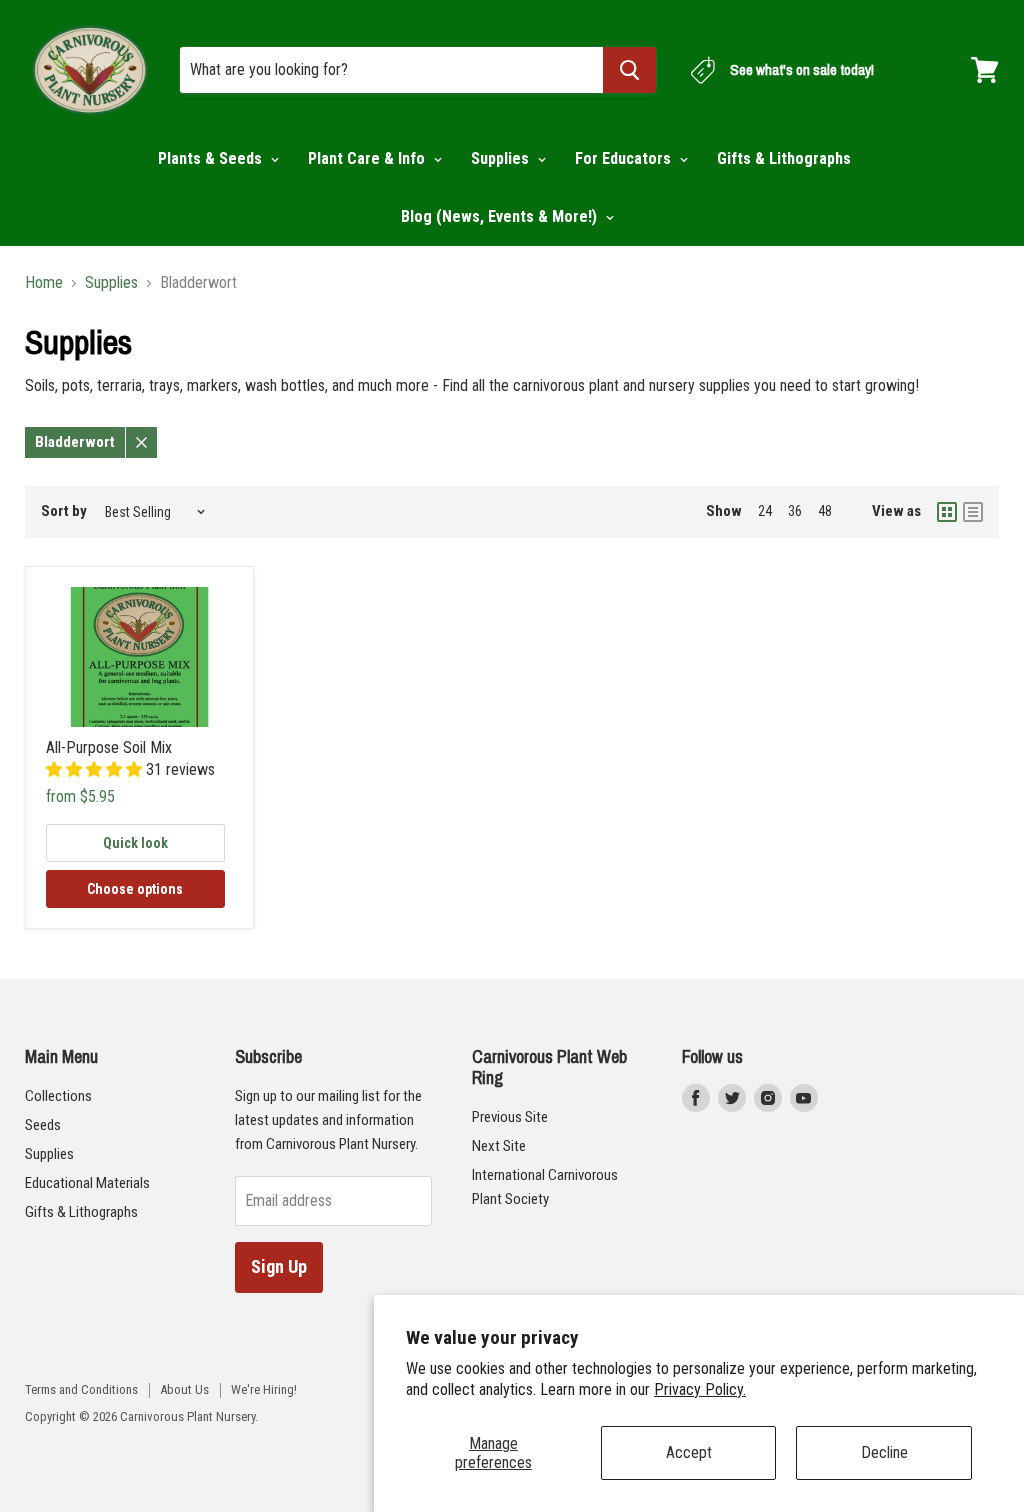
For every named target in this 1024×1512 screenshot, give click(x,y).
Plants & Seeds (212, 158)
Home (44, 283)
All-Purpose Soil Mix (109, 747)
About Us (184, 1389)
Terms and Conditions (81, 1389)
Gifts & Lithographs (784, 158)
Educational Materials (87, 1183)
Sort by (64, 511)
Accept (689, 1452)
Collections (58, 1096)
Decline (884, 1452)
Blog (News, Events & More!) (501, 216)
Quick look (135, 843)
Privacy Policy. (700, 1389)
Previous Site (510, 1117)
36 (795, 511)
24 (765, 511)
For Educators (625, 158)
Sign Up (279, 1266)
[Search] (629, 70)
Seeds (43, 1125)
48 (825, 511)
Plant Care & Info (368, 158)
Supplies (502, 158)
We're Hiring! (264, 1389)
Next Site (499, 1146)
